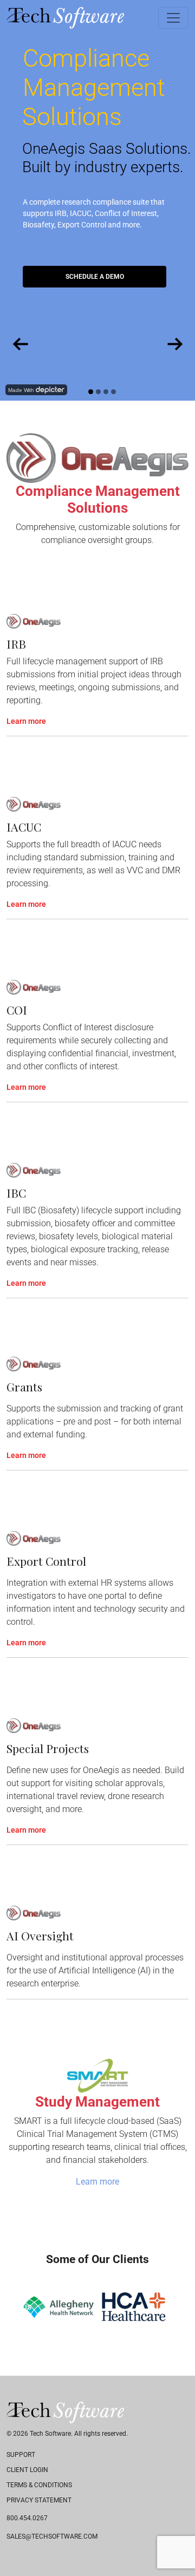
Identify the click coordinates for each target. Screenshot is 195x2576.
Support (21, 2455)
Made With (21, 390)
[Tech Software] (65, 18)
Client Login (27, 2470)
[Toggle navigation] (173, 18)
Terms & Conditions (39, 2485)
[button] (15, 2307)
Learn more (26, 721)
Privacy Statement (39, 2500)
